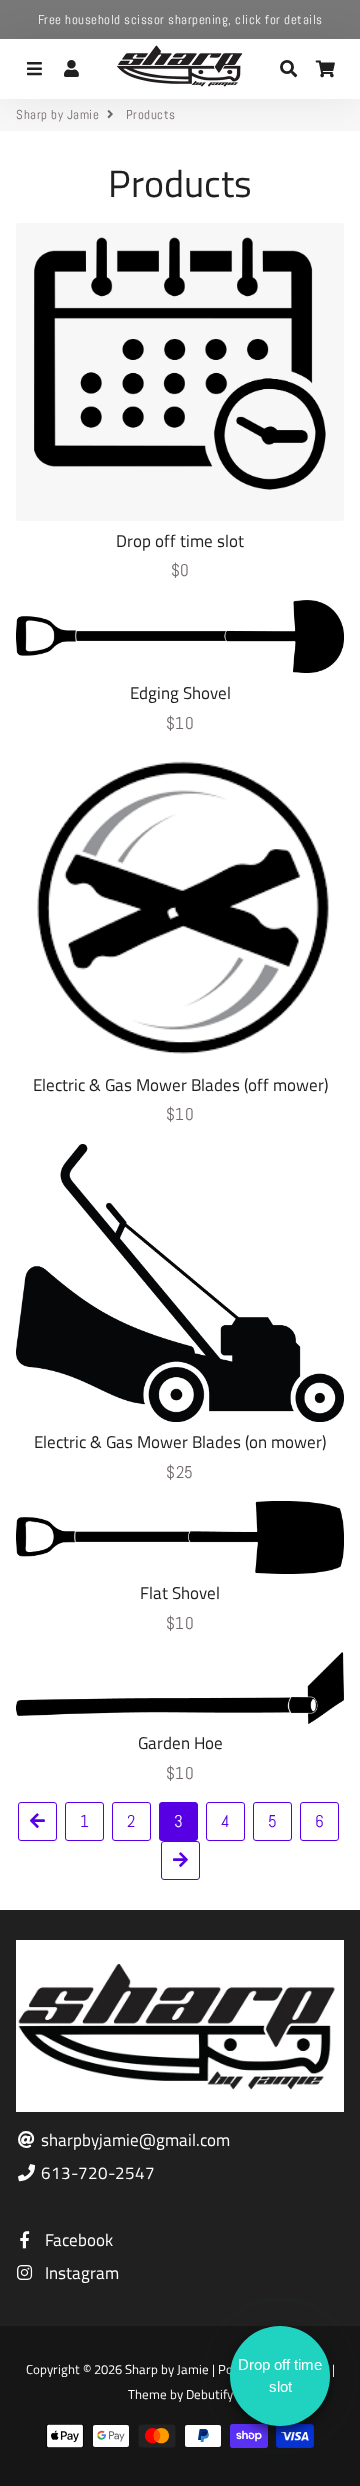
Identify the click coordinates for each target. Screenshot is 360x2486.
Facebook (77, 2240)
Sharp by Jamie (57, 114)
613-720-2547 (96, 2173)
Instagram (80, 2273)
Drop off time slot (280, 2376)
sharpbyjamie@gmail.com (133, 2140)
